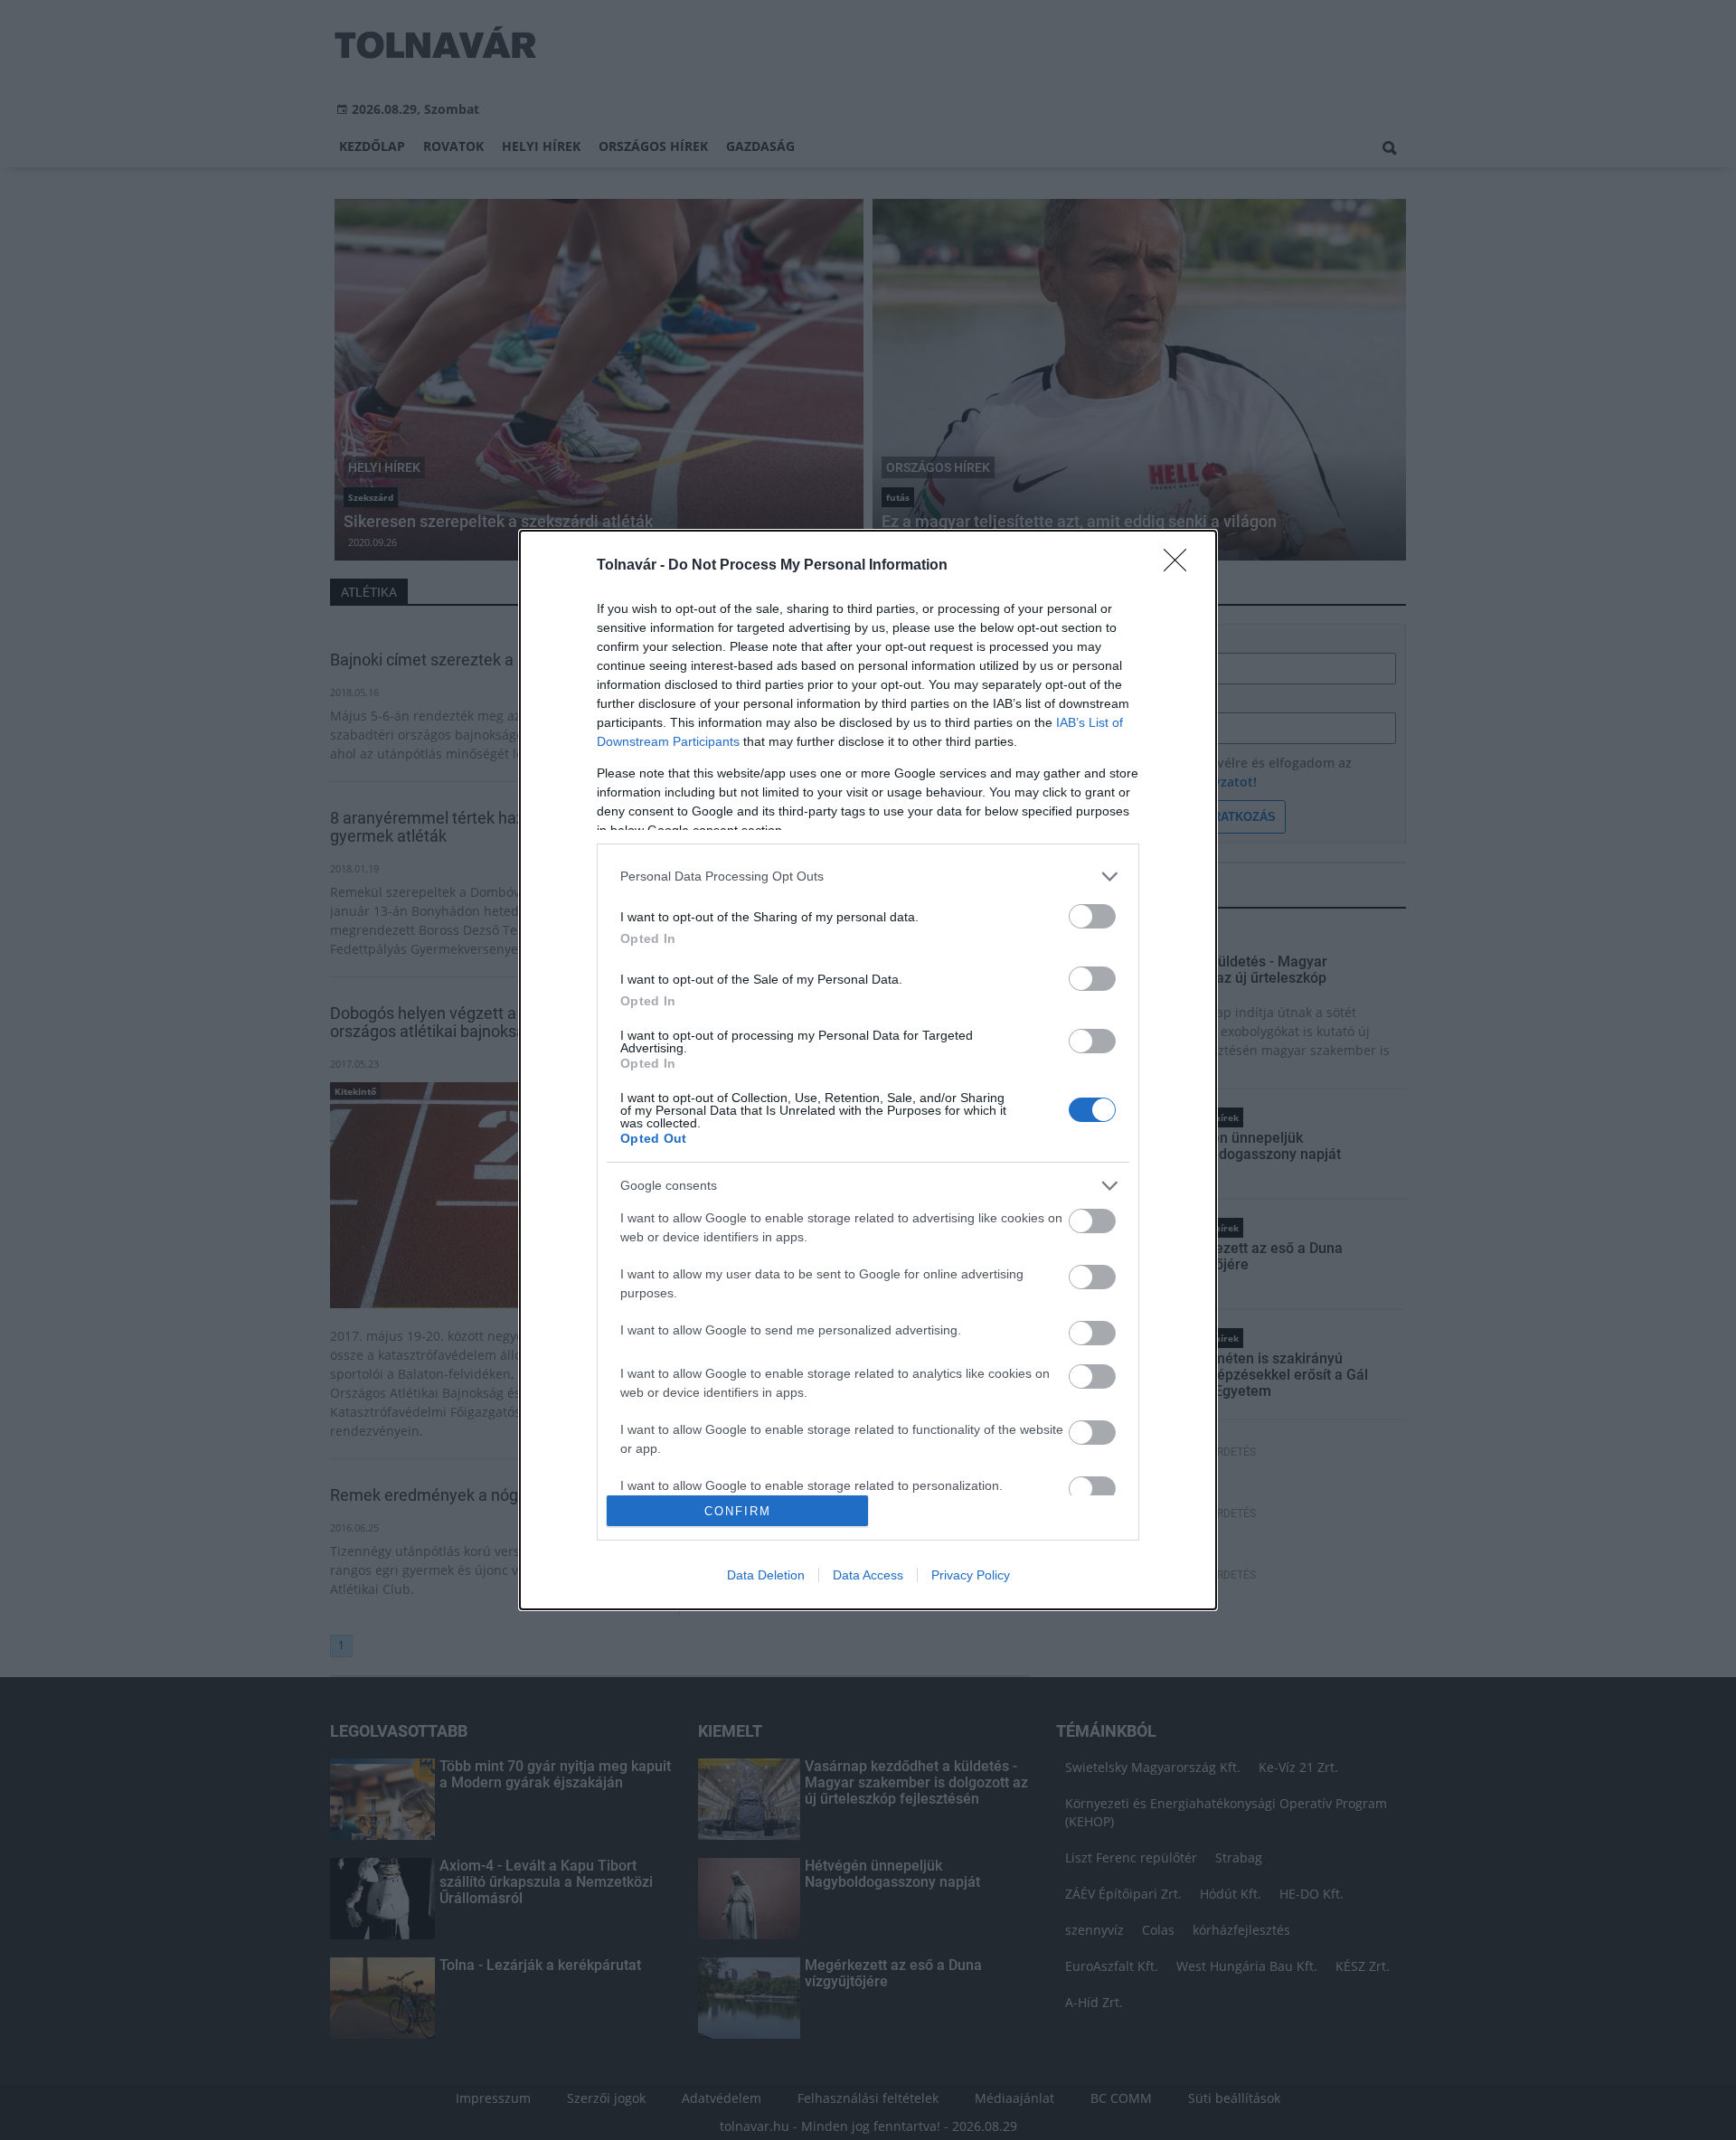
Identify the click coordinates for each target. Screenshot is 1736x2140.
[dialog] (868, 1070)
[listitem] (868, 877)
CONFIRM (738, 1511)
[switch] (1092, 916)
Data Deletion (766, 1575)
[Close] (1181, 566)
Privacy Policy (971, 1575)
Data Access (868, 1575)
